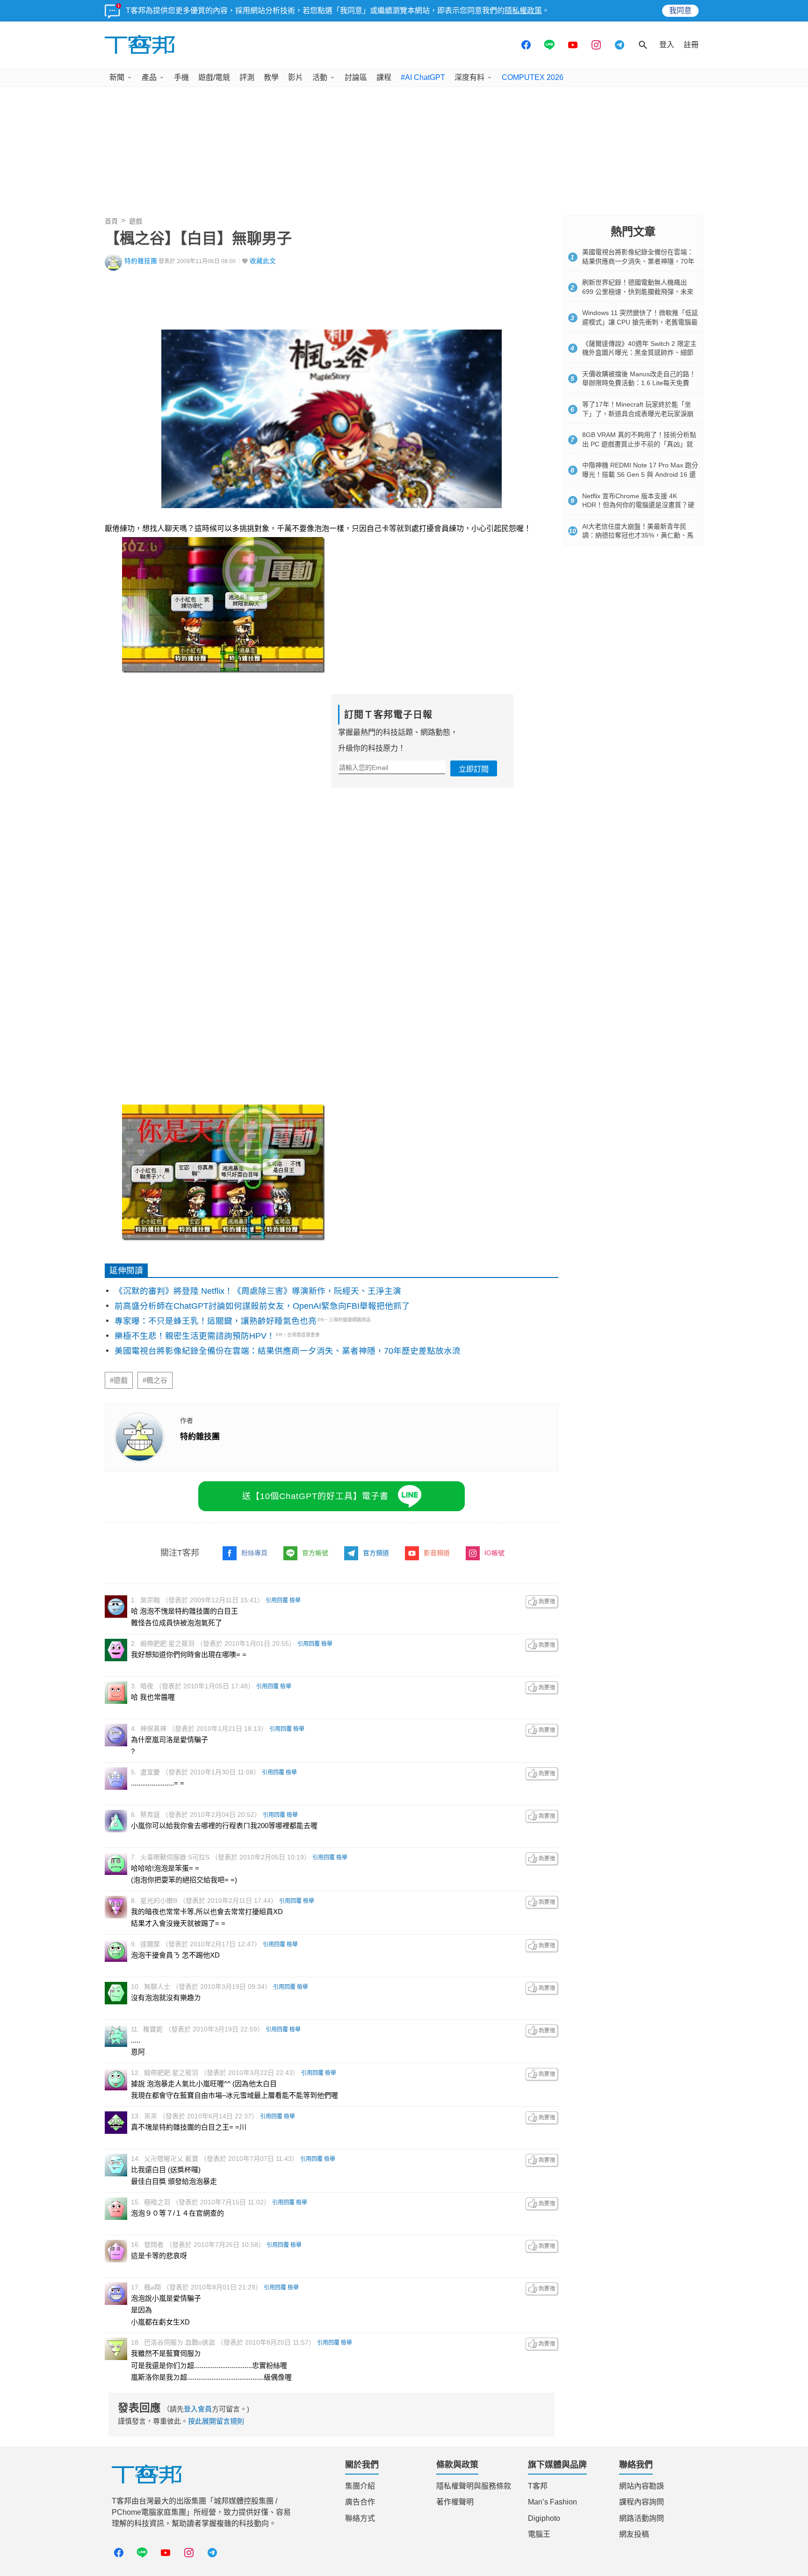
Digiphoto (544, 2518)
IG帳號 (494, 1553)
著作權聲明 (455, 2502)
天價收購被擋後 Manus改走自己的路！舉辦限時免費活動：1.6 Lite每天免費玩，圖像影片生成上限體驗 (639, 383)
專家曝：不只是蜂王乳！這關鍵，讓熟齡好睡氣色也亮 (216, 1321)
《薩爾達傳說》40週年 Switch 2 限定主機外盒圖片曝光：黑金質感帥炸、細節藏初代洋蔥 (639, 353)
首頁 (111, 221)
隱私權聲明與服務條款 (474, 2486)
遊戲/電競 (214, 77)
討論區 (356, 77)
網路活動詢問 (642, 2518)
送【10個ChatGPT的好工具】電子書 (315, 1496)
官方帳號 (315, 1553)
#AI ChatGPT (423, 77)
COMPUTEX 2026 (533, 77)
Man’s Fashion (552, 2502)
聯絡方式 (360, 2518)
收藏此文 (263, 261)
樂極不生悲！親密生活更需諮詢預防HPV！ (195, 1336)
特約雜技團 (141, 261)
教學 (271, 77)
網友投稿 (634, 2534)
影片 (296, 77)
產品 (149, 77)
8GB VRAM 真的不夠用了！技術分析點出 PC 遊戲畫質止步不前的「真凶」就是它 (639, 444)
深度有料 (469, 77)
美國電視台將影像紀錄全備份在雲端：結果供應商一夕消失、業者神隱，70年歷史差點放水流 (288, 1351)
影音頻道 (437, 1553)
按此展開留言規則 (216, 2421)
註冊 (691, 45)
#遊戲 (119, 1380)
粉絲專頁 (254, 1553)
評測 (247, 77)
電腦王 (539, 2534)
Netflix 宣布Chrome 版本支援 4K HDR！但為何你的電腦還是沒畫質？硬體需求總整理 (638, 505)
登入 (667, 45)
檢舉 (295, 1600)
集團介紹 (360, 2486)
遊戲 (136, 221)
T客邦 (538, 2486)
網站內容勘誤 (642, 2486)
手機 (181, 77)
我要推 (542, 1602)
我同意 (680, 11)
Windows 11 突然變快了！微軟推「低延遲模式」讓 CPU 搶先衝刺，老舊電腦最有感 (640, 322)
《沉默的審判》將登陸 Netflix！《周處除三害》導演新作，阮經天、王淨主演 (258, 1291)
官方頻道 (376, 1553)
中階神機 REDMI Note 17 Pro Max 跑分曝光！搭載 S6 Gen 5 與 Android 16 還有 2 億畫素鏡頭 (640, 474)
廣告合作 (360, 2502)
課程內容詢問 (642, 2502)
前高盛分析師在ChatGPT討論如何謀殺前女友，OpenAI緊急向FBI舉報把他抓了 (262, 1306)
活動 (320, 77)
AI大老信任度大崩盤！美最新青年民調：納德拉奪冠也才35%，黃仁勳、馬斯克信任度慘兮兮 (638, 535)
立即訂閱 (474, 769)
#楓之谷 (155, 1380)
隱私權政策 (523, 11)
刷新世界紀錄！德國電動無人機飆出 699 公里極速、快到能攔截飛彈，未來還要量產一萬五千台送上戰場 (638, 291)
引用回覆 (277, 1600)
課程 (384, 77)
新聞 (117, 77)
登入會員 (198, 2409)
